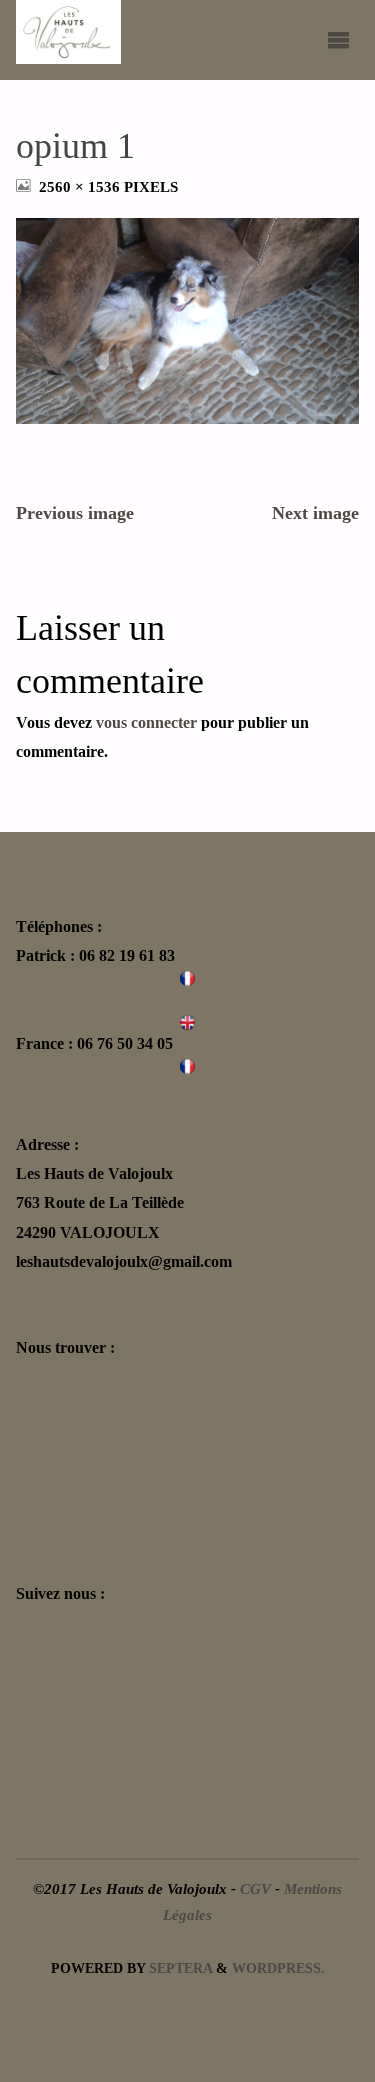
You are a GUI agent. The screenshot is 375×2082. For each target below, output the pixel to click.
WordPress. (278, 1968)
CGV (255, 1889)
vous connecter (146, 723)
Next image (315, 513)
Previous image (75, 513)
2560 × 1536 (81, 187)
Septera (178, 1968)
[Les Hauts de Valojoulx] (68, 32)
